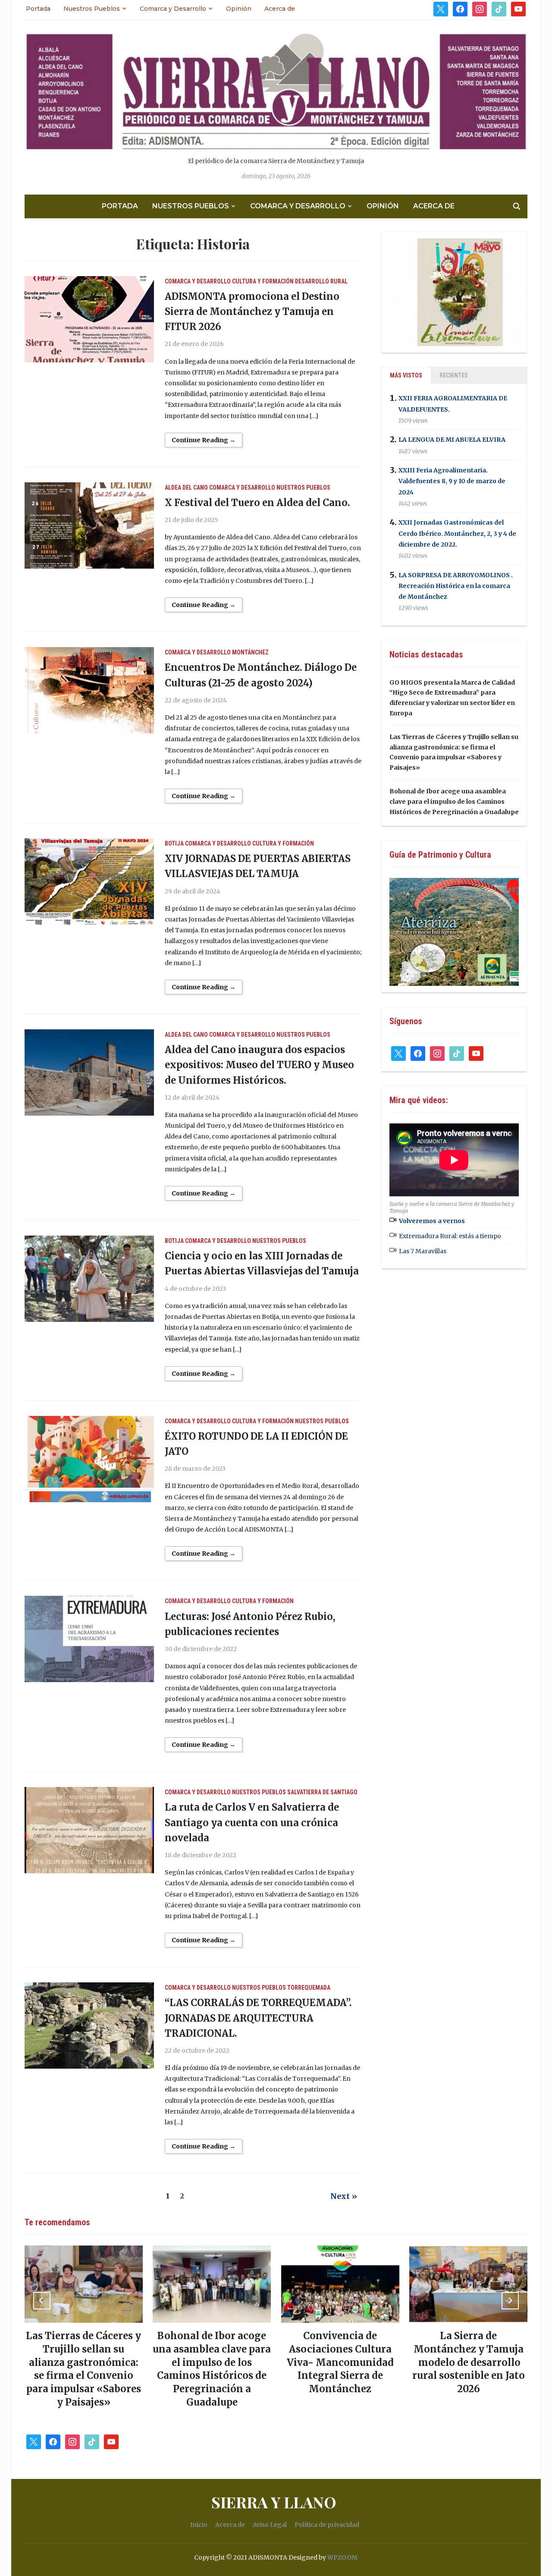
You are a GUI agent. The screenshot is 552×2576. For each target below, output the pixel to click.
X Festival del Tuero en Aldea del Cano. (257, 503)
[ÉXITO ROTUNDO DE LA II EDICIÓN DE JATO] (89, 1459)
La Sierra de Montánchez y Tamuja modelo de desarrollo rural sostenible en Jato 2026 (469, 2362)
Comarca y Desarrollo (173, 9)
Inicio (199, 2525)
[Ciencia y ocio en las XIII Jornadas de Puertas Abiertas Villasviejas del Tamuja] (89, 1278)
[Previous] (42, 2301)
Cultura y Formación (263, 281)
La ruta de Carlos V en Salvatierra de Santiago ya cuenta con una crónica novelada (252, 1822)
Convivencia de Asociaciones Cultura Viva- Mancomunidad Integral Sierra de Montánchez (340, 2362)
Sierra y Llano (274, 2502)
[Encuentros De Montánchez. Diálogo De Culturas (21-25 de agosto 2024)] (89, 690)
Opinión (239, 9)
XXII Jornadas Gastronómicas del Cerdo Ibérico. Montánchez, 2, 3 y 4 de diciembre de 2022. (457, 534)
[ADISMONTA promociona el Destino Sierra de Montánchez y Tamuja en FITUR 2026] (89, 319)
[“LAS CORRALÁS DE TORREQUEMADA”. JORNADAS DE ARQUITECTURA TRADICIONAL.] (89, 2025)
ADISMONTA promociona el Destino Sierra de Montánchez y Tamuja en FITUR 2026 (252, 311)
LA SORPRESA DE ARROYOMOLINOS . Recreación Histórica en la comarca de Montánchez (456, 586)
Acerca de (280, 9)
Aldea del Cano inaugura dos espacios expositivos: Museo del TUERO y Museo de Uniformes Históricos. (259, 1065)
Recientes (454, 375)
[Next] (510, 2301)
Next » (344, 2196)
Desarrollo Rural (321, 281)
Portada (38, 9)
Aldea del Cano (186, 488)
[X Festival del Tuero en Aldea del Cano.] (89, 525)
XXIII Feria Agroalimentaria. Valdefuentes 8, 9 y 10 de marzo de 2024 (452, 481)
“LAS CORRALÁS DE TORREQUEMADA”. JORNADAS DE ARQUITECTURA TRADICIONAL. (258, 2018)
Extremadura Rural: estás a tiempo (450, 1236)
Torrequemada (309, 1988)
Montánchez (250, 652)
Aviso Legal (270, 2525)
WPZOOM (342, 2557)
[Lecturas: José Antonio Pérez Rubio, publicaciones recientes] (89, 1639)
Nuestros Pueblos (92, 9)
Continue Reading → (204, 440)
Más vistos (406, 375)
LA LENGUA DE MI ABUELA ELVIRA (452, 440)
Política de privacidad (327, 2525)
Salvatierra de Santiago (322, 1792)
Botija (174, 843)
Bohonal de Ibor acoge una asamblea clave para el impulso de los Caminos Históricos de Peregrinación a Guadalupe (454, 802)
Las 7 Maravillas (423, 1251)
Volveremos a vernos (432, 1221)
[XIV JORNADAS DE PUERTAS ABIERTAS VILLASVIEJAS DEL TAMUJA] (89, 881)
